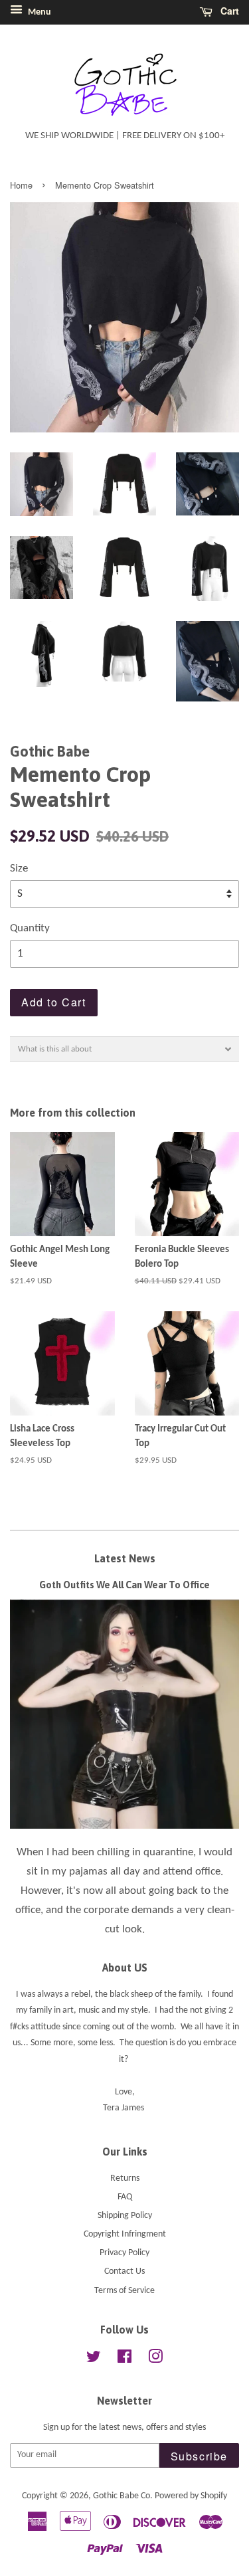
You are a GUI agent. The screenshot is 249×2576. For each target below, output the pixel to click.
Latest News (125, 1558)
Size (19, 869)
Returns (125, 2178)
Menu (39, 12)
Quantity (30, 928)
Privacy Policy (124, 2253)
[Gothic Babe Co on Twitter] (94, 2360)
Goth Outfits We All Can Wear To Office (124, 1585)
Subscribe (199, 2456)
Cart (228, 11)
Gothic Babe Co (122, 2496)
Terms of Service (124, 2291)
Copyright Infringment (125, 2234)
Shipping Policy (125, 2216)
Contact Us (124, 2271)
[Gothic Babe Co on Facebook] (124, 2360)
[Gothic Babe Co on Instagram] (155, 2360)
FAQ (125, 2197)
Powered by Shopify (191, 2496)
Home (21, 185)
